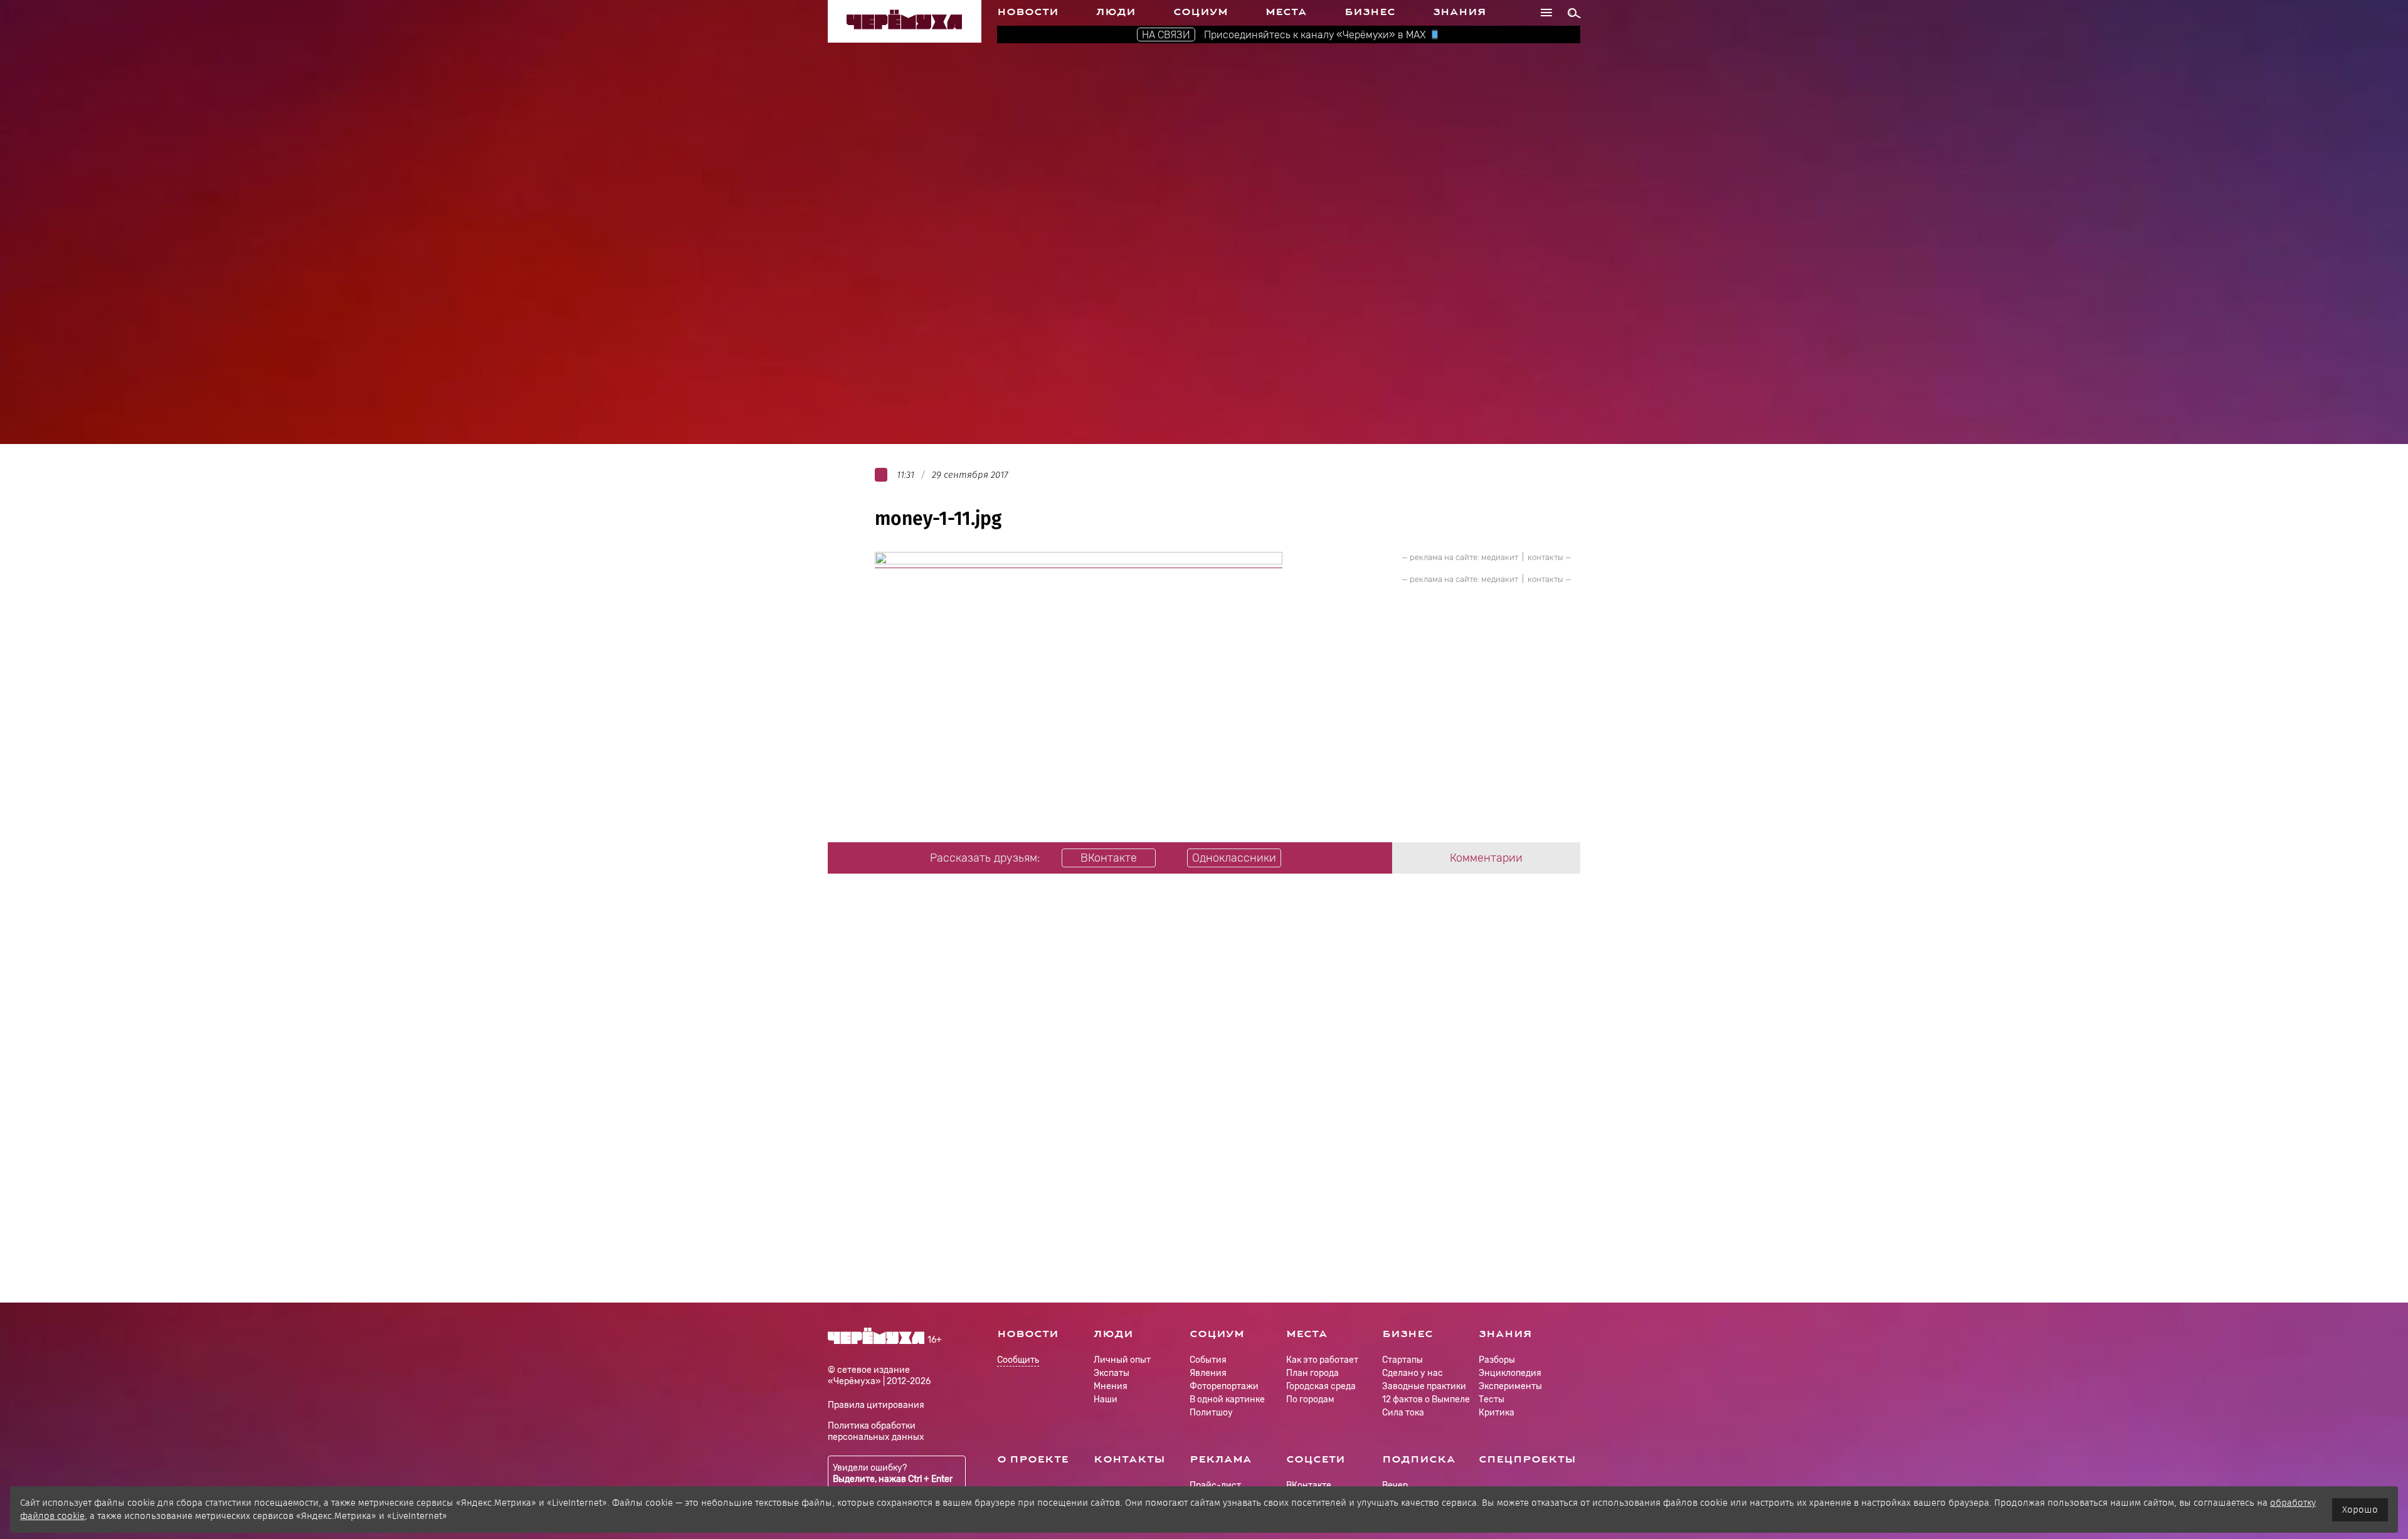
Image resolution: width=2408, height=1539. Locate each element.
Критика (1497, 1413)
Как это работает (1322, 1360)
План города (1312, 1373)
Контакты (1129, 1459)
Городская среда (1321, 1386)
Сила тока (1403, 1413)
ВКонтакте (1309, 1485)
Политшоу (1211, 1413)
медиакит (1500, 557)
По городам (1310, 1399)
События (1208, 1360)
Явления (1208, 1373)
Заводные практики (1424, 1386)
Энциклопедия (1510, 1373)
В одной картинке (1227, 1399)
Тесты (1492, 1399)
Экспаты (1112, 1373)
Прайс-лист (1215, 1485)
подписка (1419, 1459)
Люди (1116, 12)
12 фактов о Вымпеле (1426, 1399)
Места (1286, 12)
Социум (1201, 12)
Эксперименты (1510, 1386)
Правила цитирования (876, 1405)
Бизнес (1370, 12)
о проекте (1033, 1459)
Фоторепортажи (1224, 1386)
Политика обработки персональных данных (876, 1431)
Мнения (1111, 1386)
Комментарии (1486, 858)
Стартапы (1402, 1360)
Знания (1460, 12)
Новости (1028, 12)
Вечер (1395, 1485)
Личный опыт (1122, 1360)
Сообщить (1018, 1361)
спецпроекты (1527, 1459)
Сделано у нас (1413, 1373)
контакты (1545, 557)
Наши (1106, 1399)
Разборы (1497, 1360)
